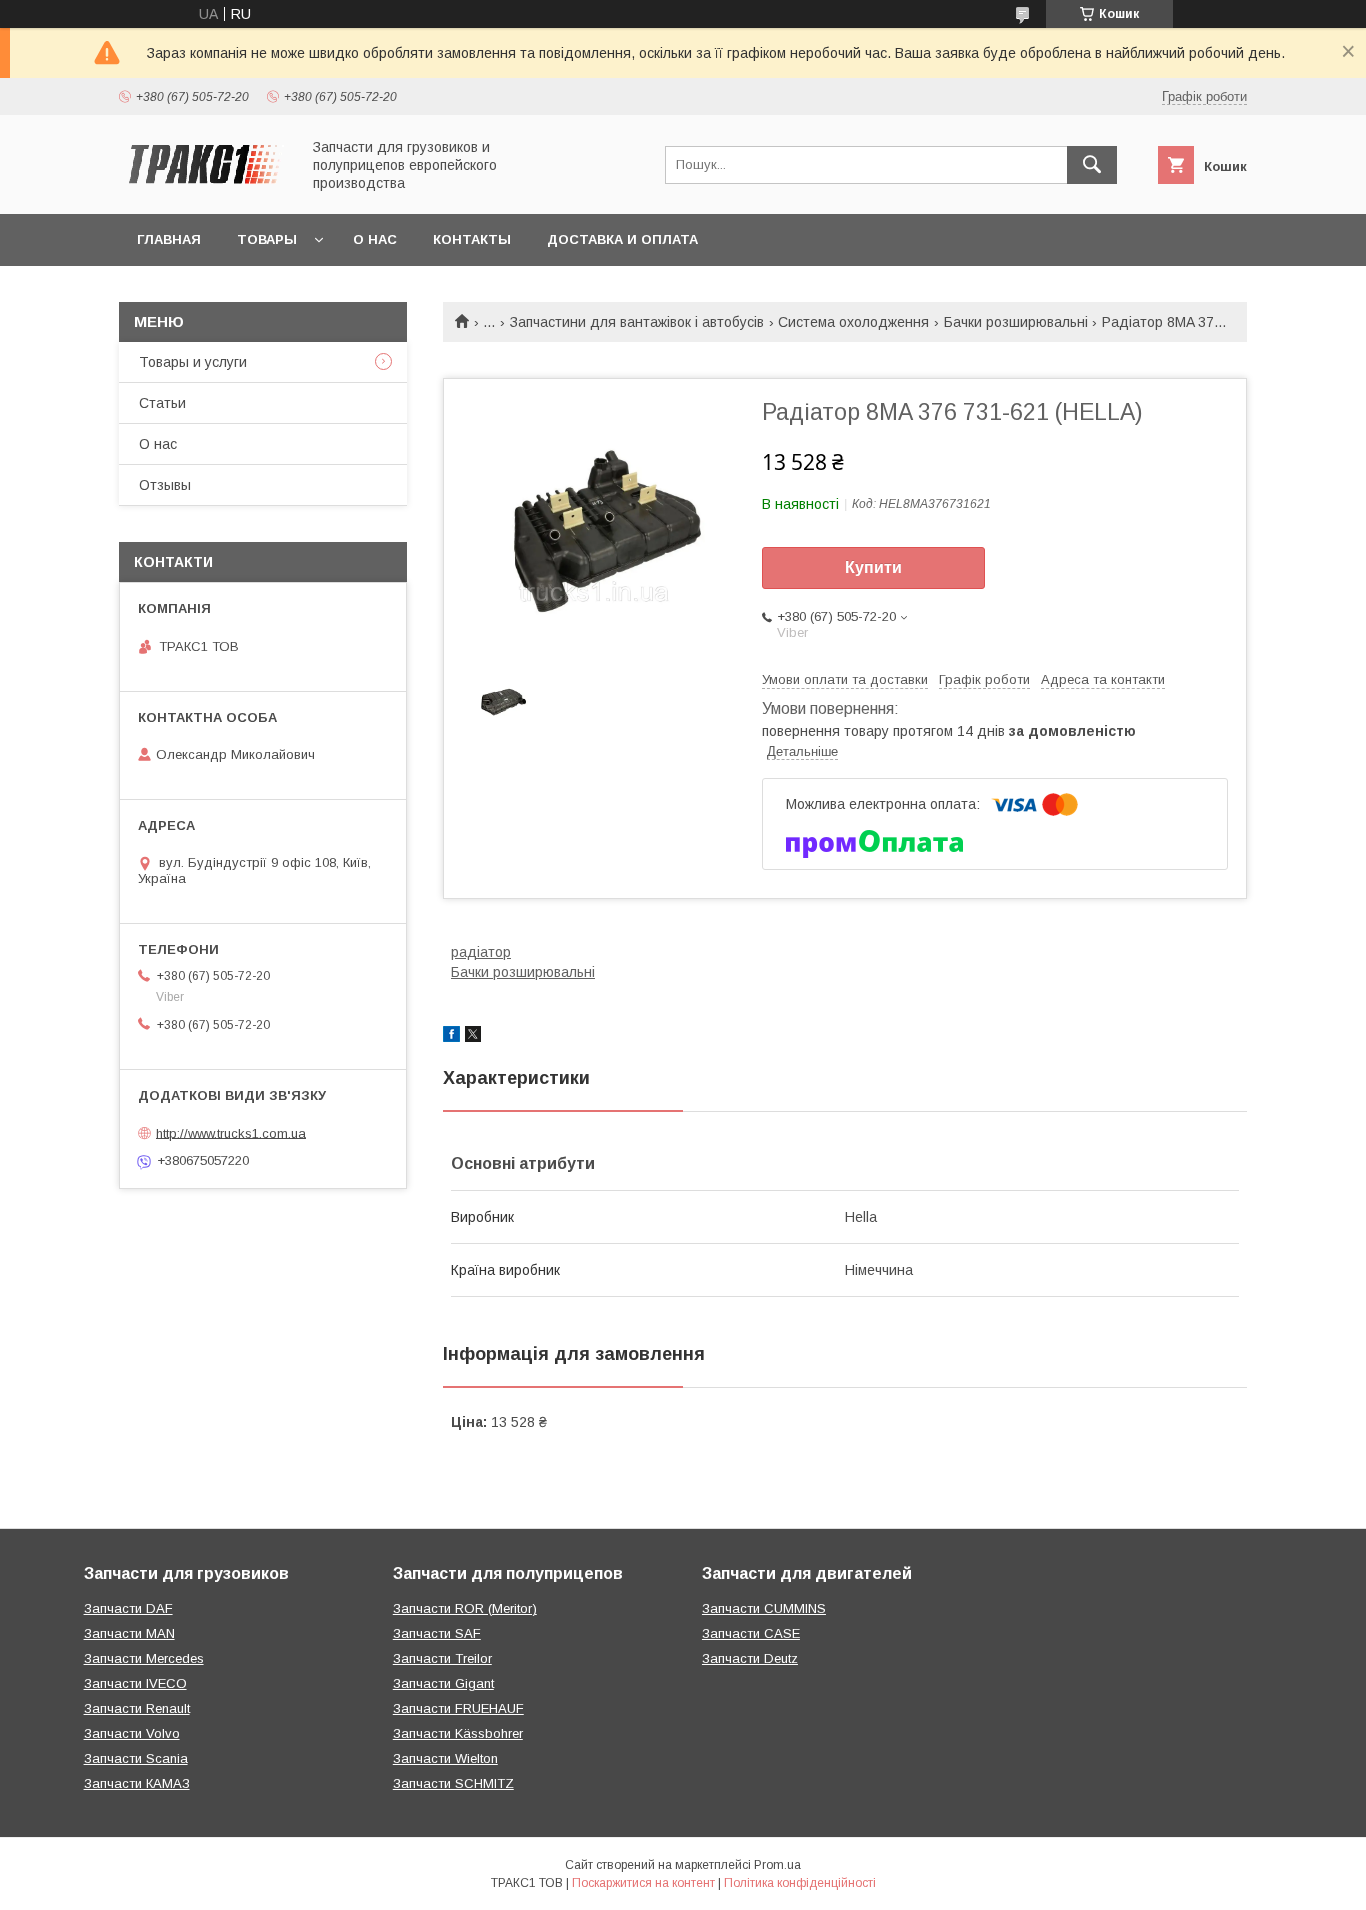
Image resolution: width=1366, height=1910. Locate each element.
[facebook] (451, 1037)
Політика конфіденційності (800, 1883)
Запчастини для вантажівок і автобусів (637, 322)
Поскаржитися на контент (643, 1883)
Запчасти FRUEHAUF (458, 1708)
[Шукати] (1092, 165)
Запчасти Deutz (750, 1658)
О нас (375, 239)
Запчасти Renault (137, 1708)
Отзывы (165, 485)
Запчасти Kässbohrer (458, 1733)
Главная (169, 239)
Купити (873, 567)
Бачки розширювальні (1016, 322)
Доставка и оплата (622, 239)
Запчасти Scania (136, 1758)
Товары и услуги (193, 362)
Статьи (162, 403)
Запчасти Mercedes (144, 1658)
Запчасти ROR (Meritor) (465, 1608)
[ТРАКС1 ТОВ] (204, 188)
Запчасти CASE (751, 1633)
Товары (267, 239)
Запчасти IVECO (135, 1683)
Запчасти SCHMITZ (453, 1783)
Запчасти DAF (128, 1608)
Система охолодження (853, 322)
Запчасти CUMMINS (764, 1608)
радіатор (481, 952)
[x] (473, 1037)
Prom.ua (777, 1865)
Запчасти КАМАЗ (137, 1783)
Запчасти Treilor (442, 1658)
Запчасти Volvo (132, 1733)
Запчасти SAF (437, 1633)
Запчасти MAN (129, 1633)
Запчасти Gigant (443, 1683)
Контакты (472, 239)
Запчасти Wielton (445, 1758)
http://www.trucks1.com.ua (231, 1132)
